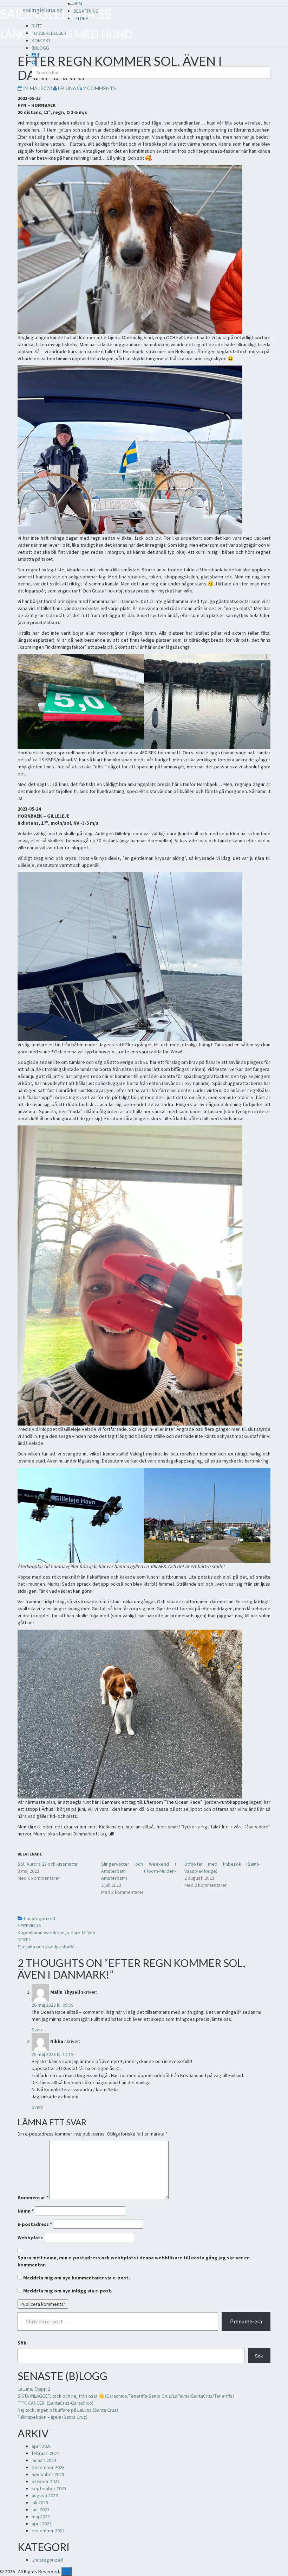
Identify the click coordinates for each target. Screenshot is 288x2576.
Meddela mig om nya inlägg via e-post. (68, 2291)
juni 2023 (41, 2510)
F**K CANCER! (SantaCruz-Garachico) (55, 2403)
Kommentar (33, 2197)
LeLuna (81, 18)
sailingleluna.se (43, 10)
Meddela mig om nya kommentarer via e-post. (77, 2278)
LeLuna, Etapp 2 (34, 2389)
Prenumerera (246, 2321)
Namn (26, 2211)
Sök (22, 2343)
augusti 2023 (45, 2495)
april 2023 (42, 2524)
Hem (78, 4)
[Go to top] (66, 2571)
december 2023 (48, 2467)
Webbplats (30, 2238)
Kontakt (41, 40)
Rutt (37, 26)
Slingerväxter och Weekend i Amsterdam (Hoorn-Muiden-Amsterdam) (139, 1871)
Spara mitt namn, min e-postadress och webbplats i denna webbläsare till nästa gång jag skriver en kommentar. (134, 2261)
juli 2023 (40, 2502)
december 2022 (48, 2531)
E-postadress (35, 2224)
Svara (38, 2030)
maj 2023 (41, 2517)
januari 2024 (44, 2460)
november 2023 (48, 2474)
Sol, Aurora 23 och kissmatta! (48, 1864)
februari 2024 (45, 2453)
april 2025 (42, 2446)
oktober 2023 (46, 2481)
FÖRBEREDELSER (49, 33)
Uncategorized (40, 1918)
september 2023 (49, 2488)
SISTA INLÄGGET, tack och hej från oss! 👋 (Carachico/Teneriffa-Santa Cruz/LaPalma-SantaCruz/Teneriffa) (126, 2396)
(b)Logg (40, 48)
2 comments (100, 88)
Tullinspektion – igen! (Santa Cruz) (53, 2417)
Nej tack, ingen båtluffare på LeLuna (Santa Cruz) (68, 2410)
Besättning (86, 11)
